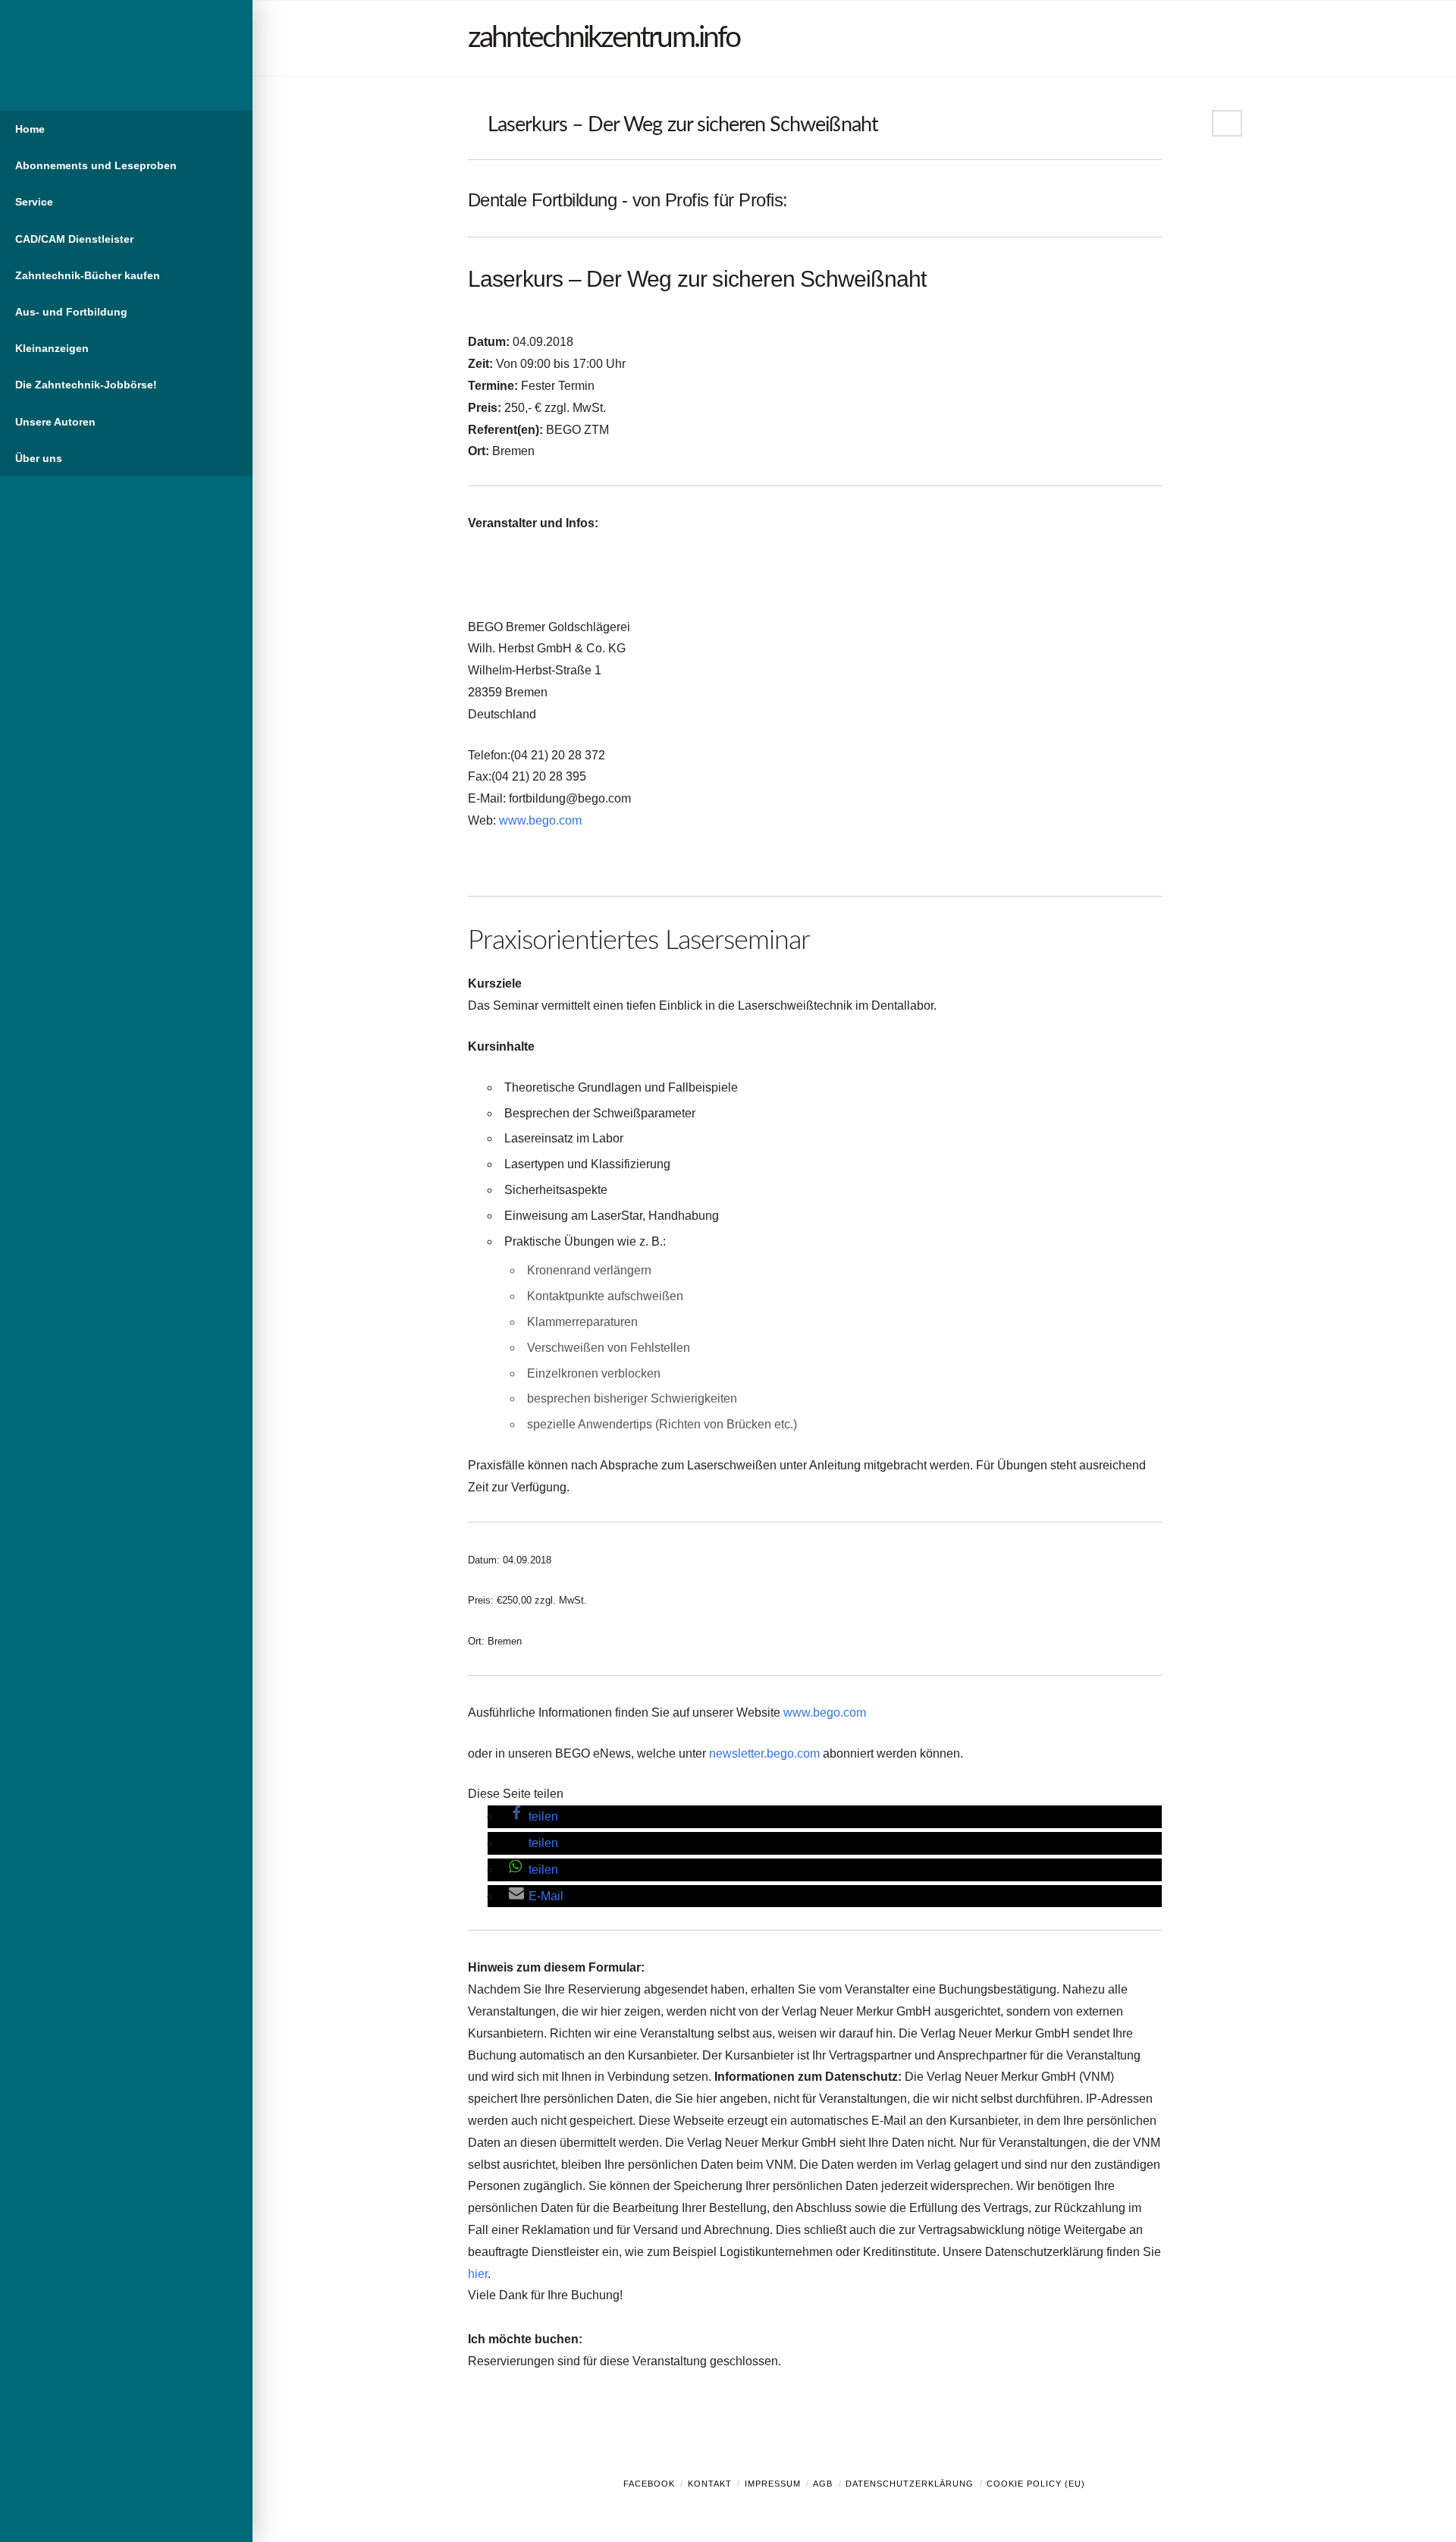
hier (478, 2274)
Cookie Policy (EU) (1036, 2484)
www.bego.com (540, 820)
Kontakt (710, 2484)
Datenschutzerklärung (910, 2484)
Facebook (649, 2484)
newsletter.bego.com (764, 1753)
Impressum (773, 2484)
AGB (823, 2484)
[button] (533, 1816)
